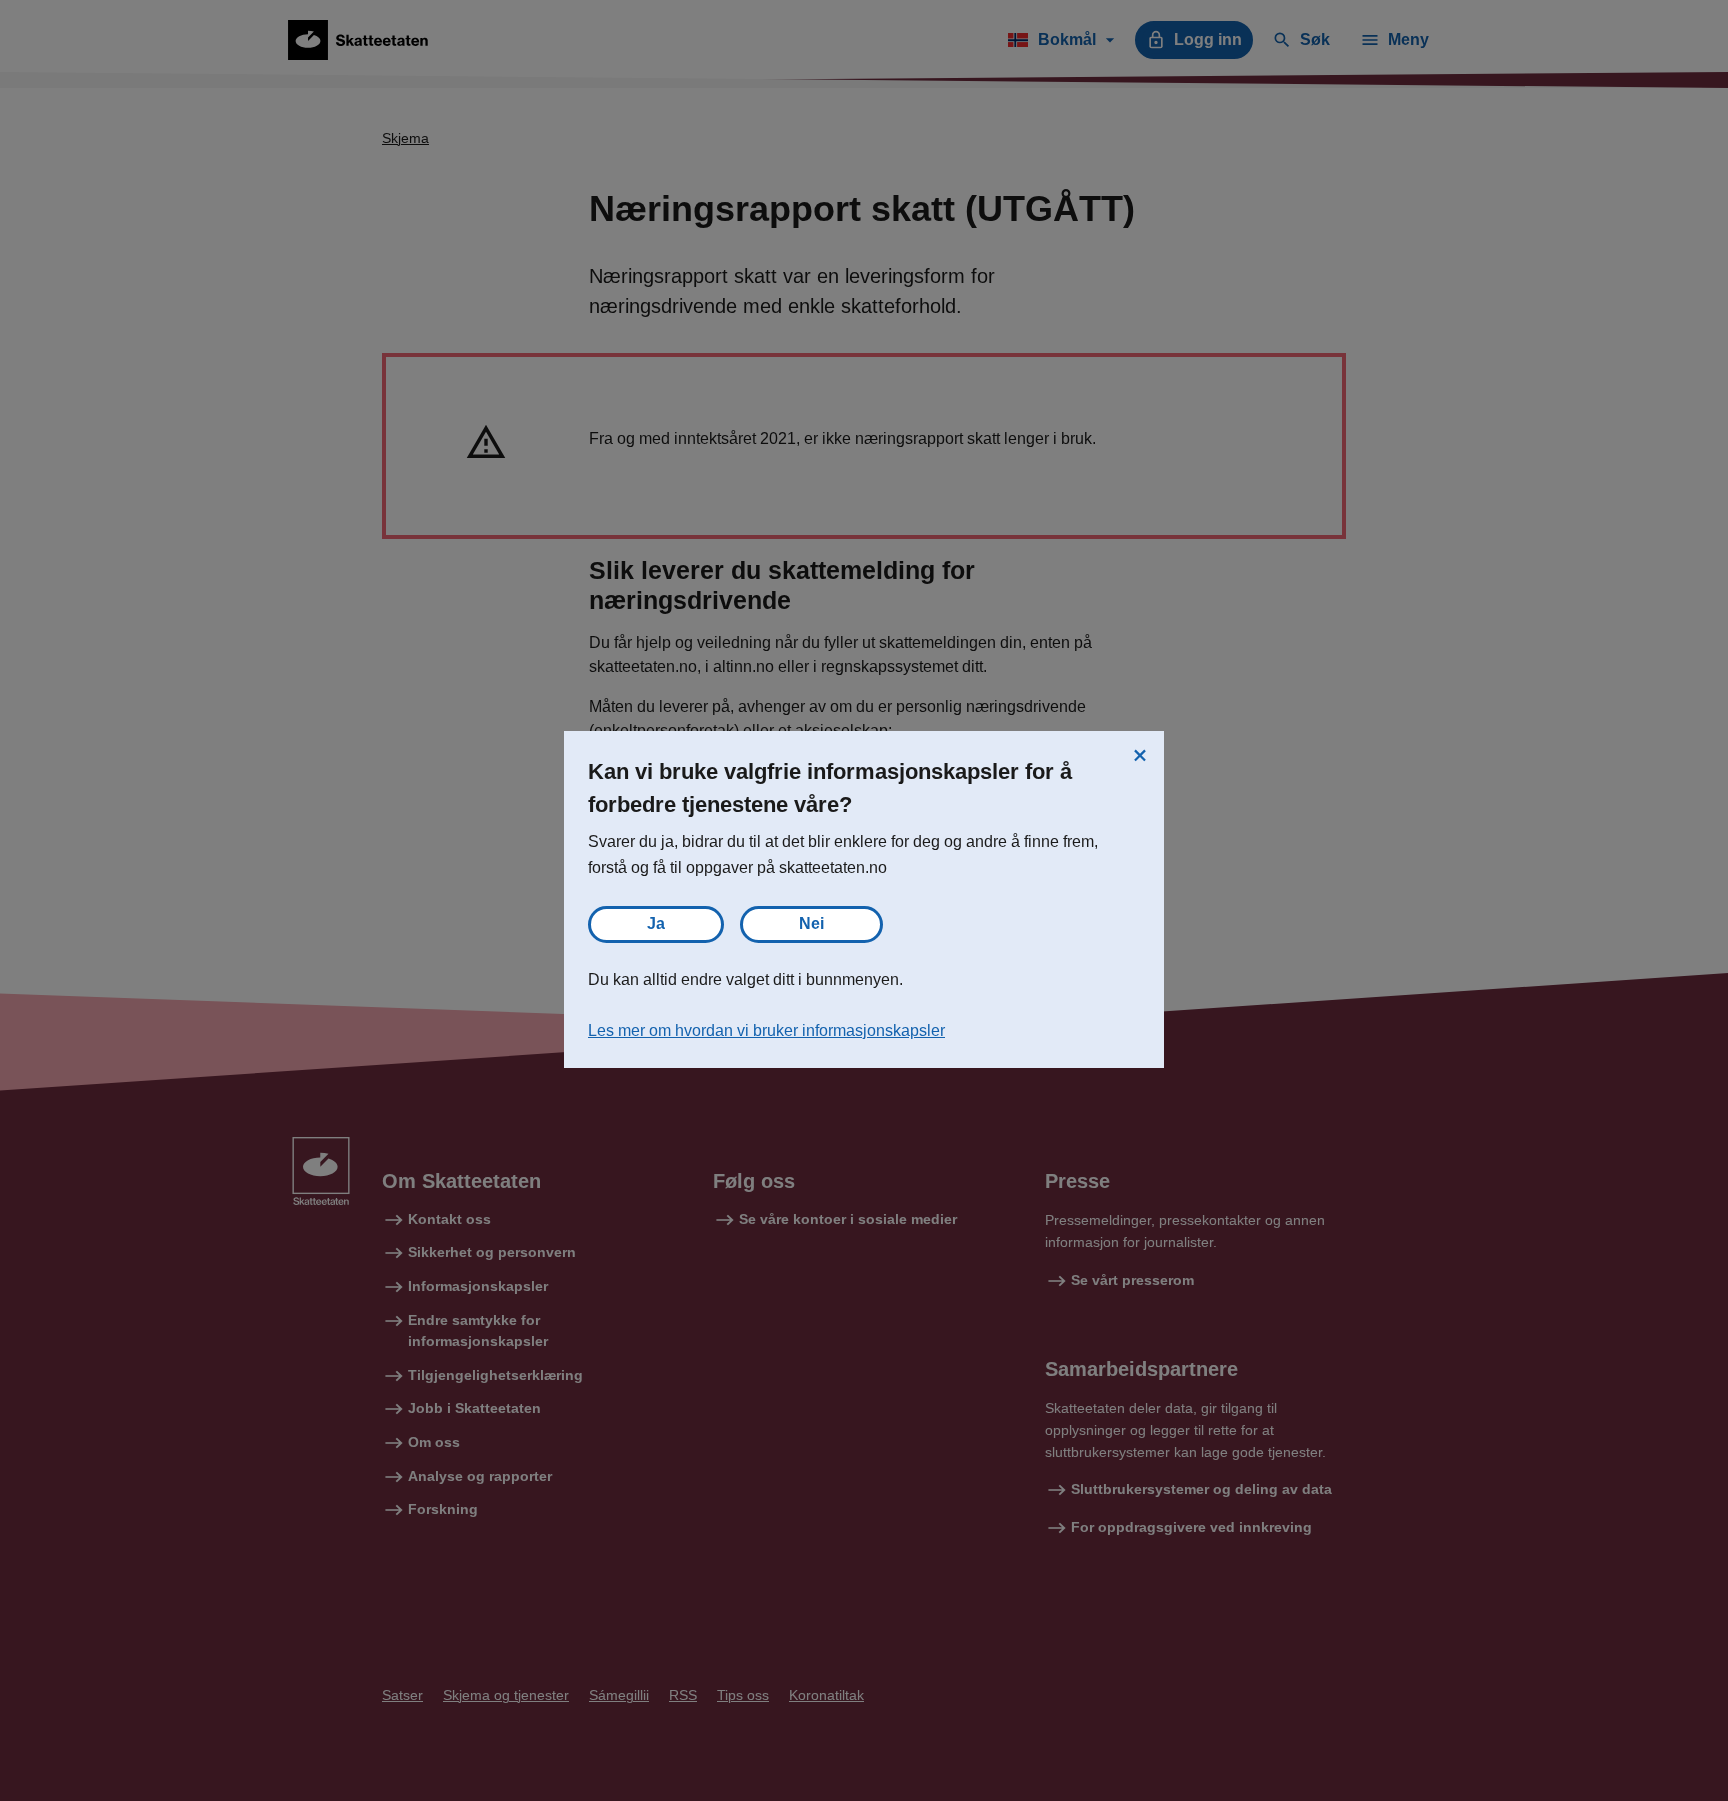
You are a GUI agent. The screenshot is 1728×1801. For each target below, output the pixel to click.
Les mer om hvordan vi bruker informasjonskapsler (766, 1030)
